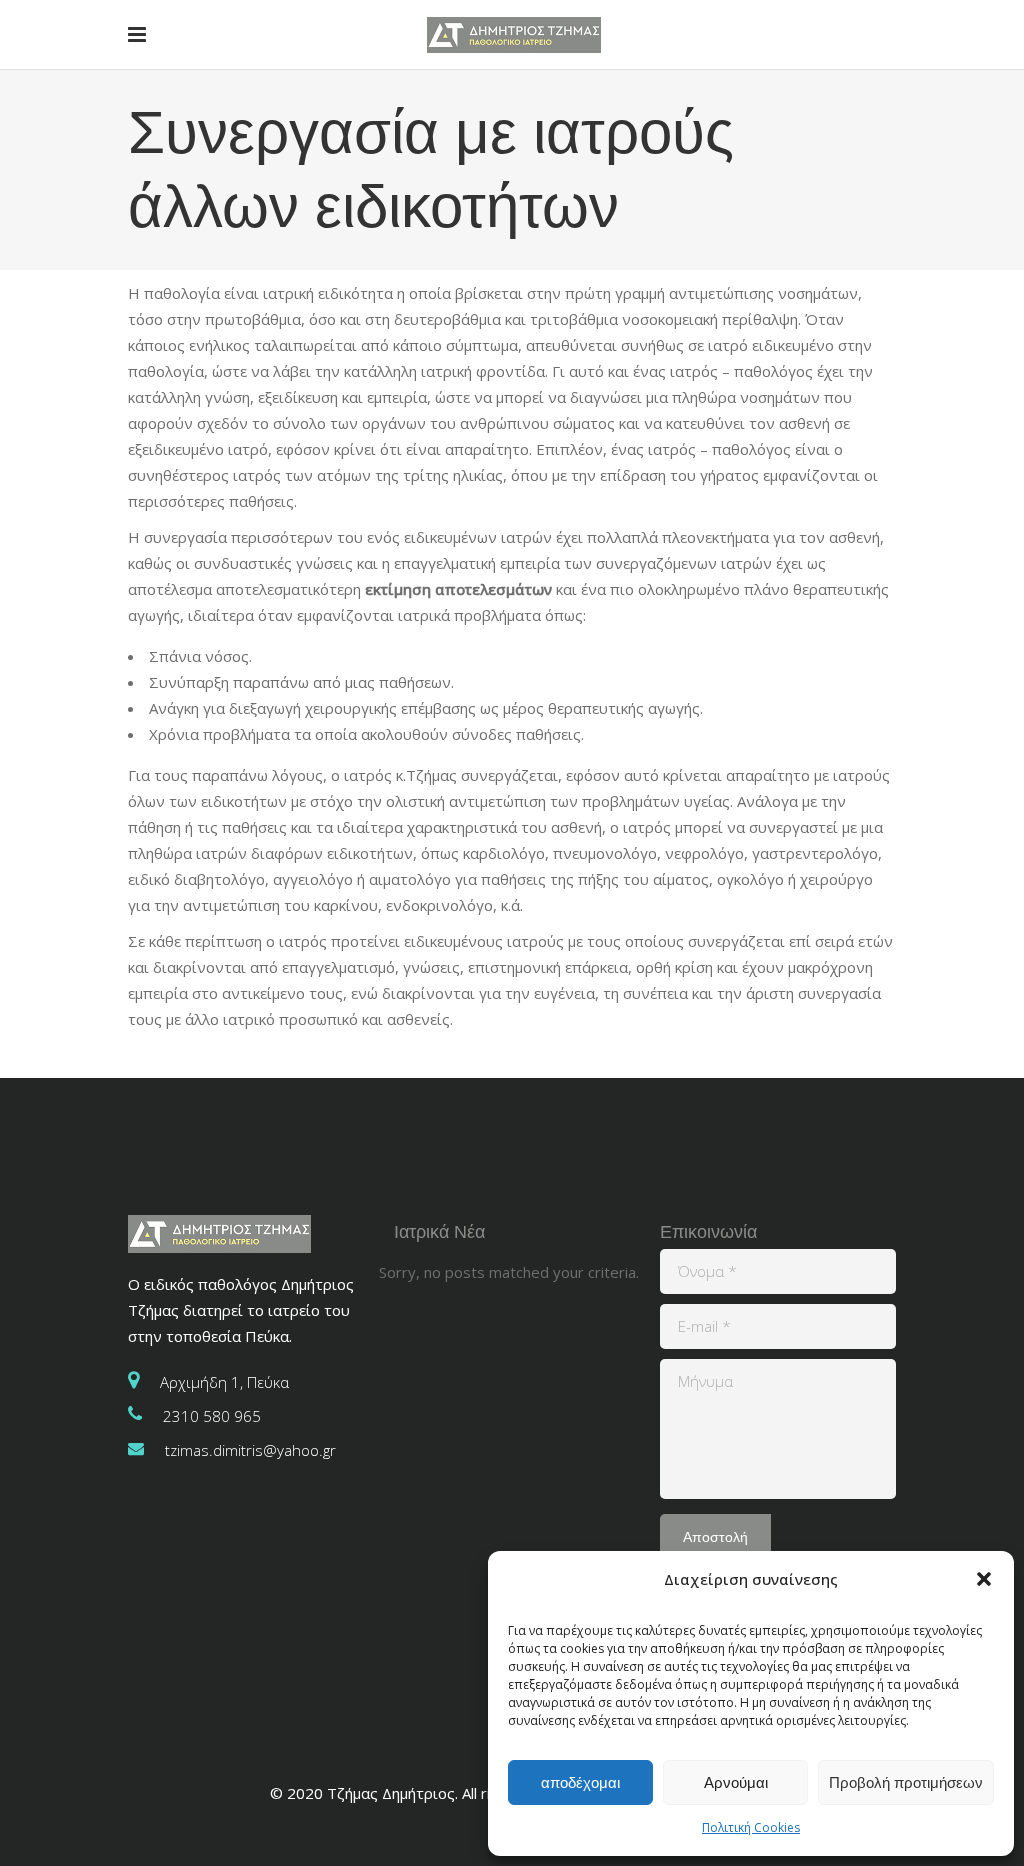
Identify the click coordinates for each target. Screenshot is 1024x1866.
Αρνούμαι (736, 1782)
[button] (984, 1579)
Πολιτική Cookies (751, 1827)
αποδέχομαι (580, 1782)
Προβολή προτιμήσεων (906, 1782)
